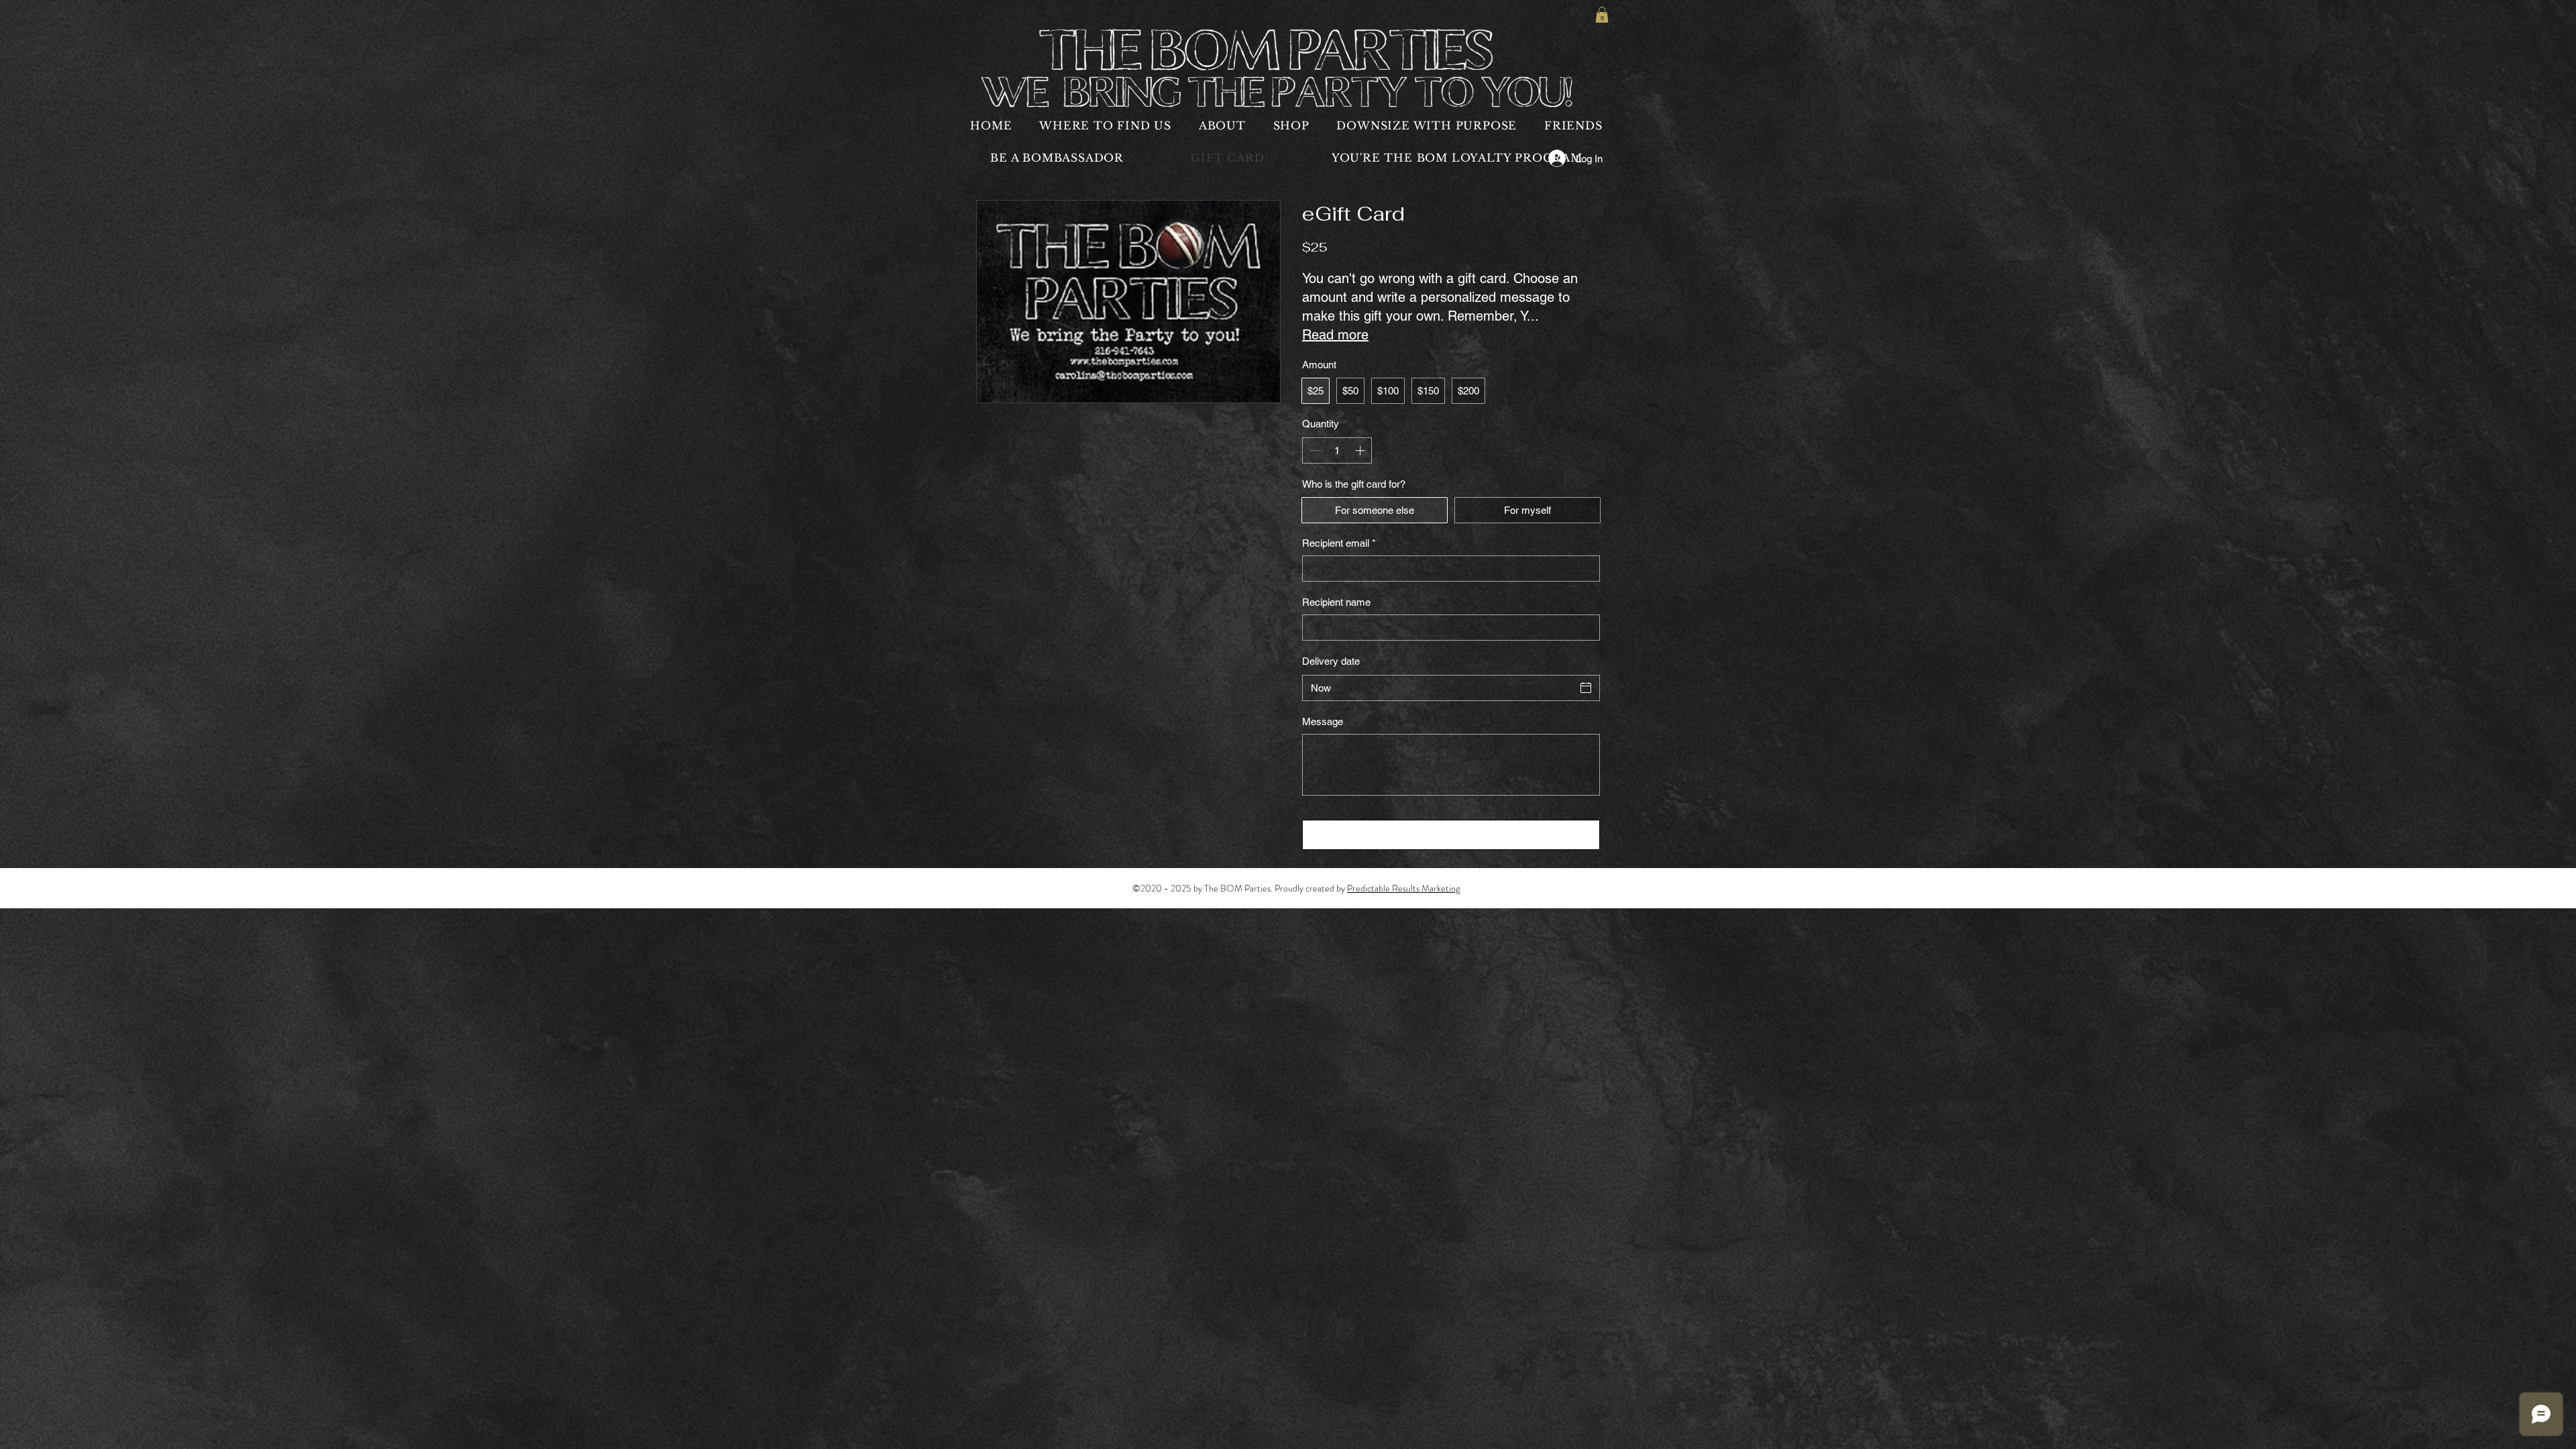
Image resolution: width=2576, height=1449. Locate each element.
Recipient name (1336, 602)
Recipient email (1339, 543)
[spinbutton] (1337, 450)
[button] (1602, 15)
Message (1323, 721)
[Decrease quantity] (1313, 450)
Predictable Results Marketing (1403, 888)
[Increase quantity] (1361, 450)
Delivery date (1331, 661)
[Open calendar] (1586, 688)
